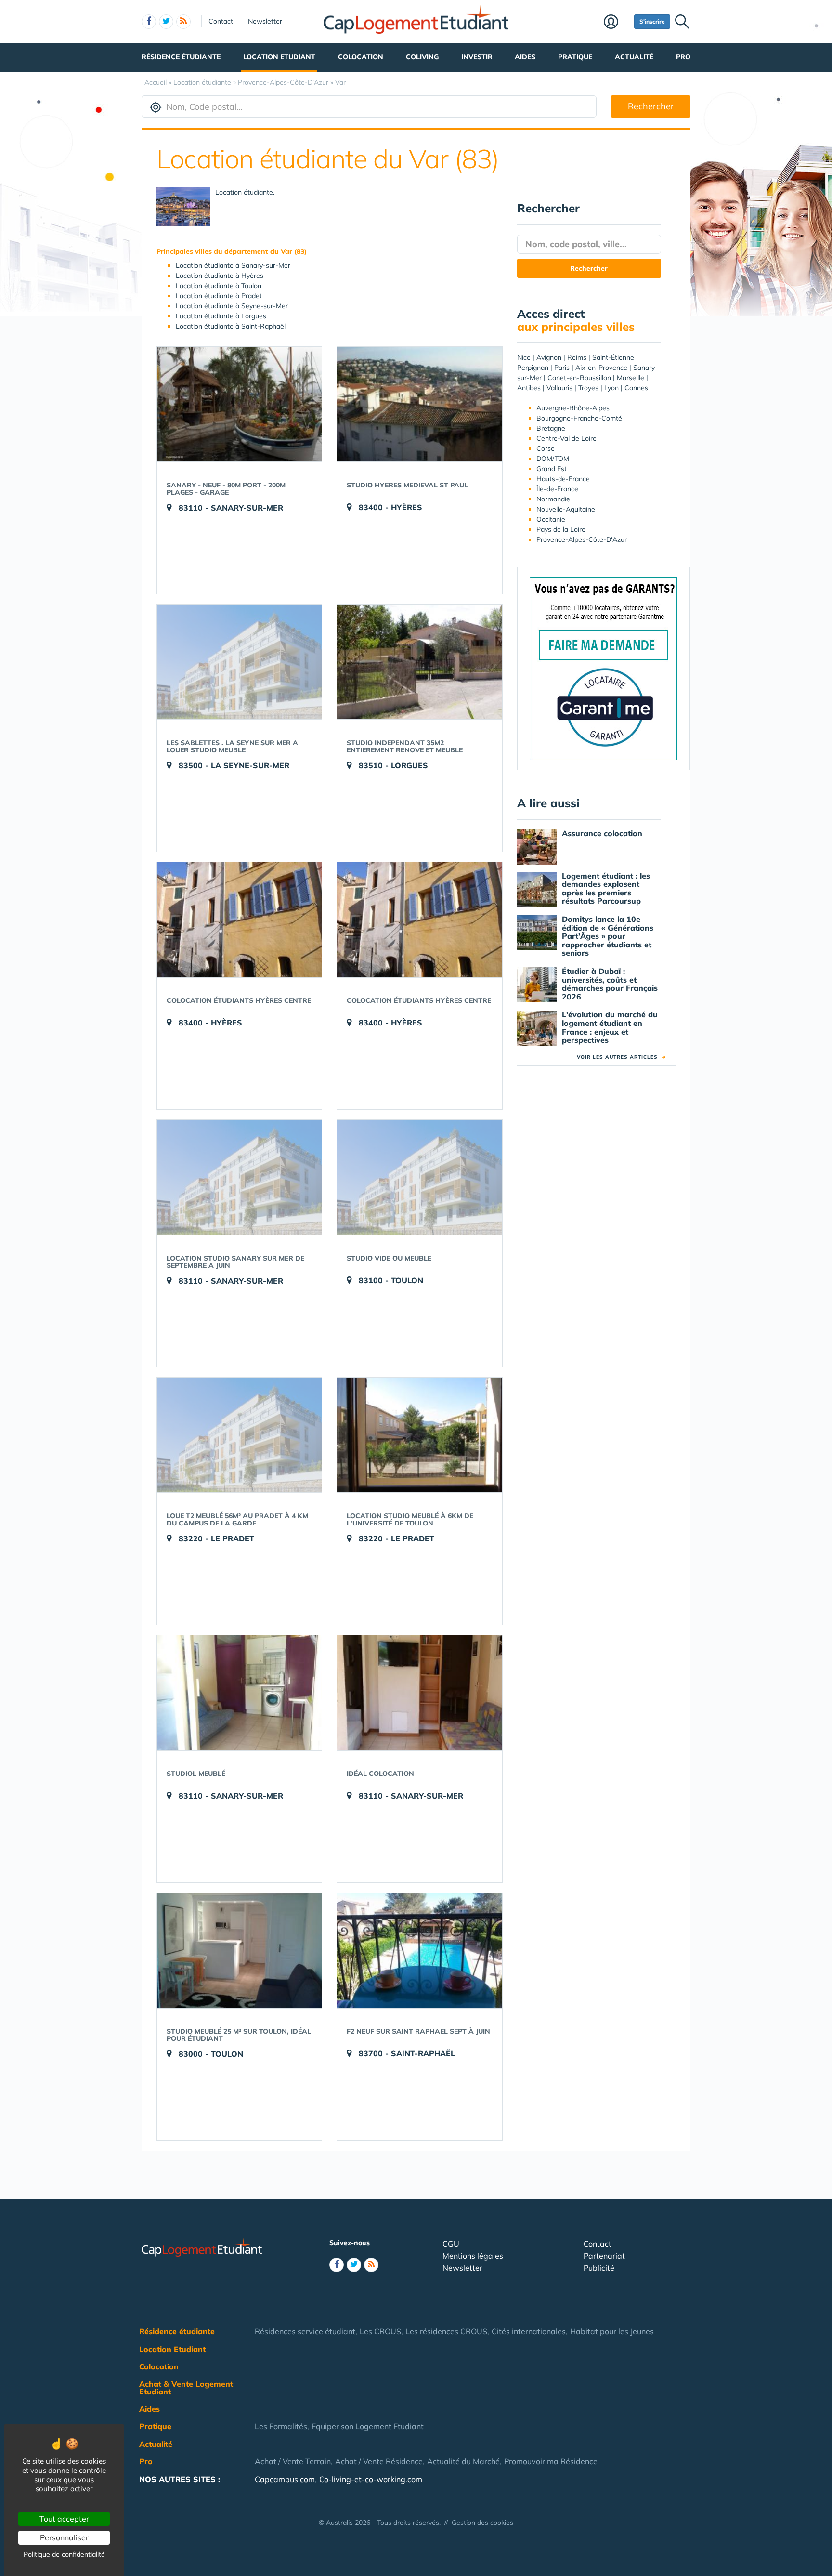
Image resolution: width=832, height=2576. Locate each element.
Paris (562, 368)
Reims (577, 357)
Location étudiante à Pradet (219, 296)
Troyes (588, 388)
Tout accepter (64, 2519)
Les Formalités (281, 2426)
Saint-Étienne (613, 357)
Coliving (422, 57)
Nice (524, 357)
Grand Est (552, 469)
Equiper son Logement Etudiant (368, 2426)
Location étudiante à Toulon (219, 286)
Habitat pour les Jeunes (612, 2331)
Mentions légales (473, 2256)
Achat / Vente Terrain (293, 2461)
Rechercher (651, 106)
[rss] (183, 22)
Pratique (575, 57)
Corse (546, 448)
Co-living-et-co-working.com (371, 2479)
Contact (221, 21)
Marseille (630, 378)
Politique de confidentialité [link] (64, 2554)
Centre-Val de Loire (566, 438)
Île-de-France (557, 489)
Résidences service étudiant (305, 2331)
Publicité (599, 2268)
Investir (477, 57)
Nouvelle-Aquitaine (566, 509)
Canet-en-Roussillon (579, 378)
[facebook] (149, 22)
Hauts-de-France (563, 479)
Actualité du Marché (463, 2461)
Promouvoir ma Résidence (551, 2461)
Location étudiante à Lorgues (221, 316)
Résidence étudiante (181, 57)
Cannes (636, 388)
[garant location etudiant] (603, 668)
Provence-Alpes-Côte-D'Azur (582, 539)
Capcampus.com (285, 2479)
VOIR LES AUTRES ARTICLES (621, 1057)
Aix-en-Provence (601, 368)
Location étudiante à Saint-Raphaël (231, 326)
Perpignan (533, 368)
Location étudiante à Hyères (220, 276)
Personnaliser (64, 2537)
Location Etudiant (279, 57)
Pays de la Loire (561, 529)
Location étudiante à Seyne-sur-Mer (232, 306)
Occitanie (551, 519)
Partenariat (604, 2256)
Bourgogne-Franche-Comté (579, 418)
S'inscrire (652, 21)
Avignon (549, 357)
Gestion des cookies (482, 2523)
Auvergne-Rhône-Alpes (573, 408)
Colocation (361, 57)
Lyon (611, 388)
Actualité (634, 57)
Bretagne (551, 428)
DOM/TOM (553, 459)
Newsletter (265, 21)
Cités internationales (529, 2331)
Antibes (529, 388)
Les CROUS (380, 2331)
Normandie (553, 499)
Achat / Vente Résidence (379, 2461)
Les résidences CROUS (446, 2331)
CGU (451, 2244)
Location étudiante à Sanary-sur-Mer (233, 265)
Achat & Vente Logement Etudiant (186, 2388)
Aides (525, 57)
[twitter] (166, 22)
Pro (683, 57)
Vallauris (559, 388)
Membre (617, 23)
